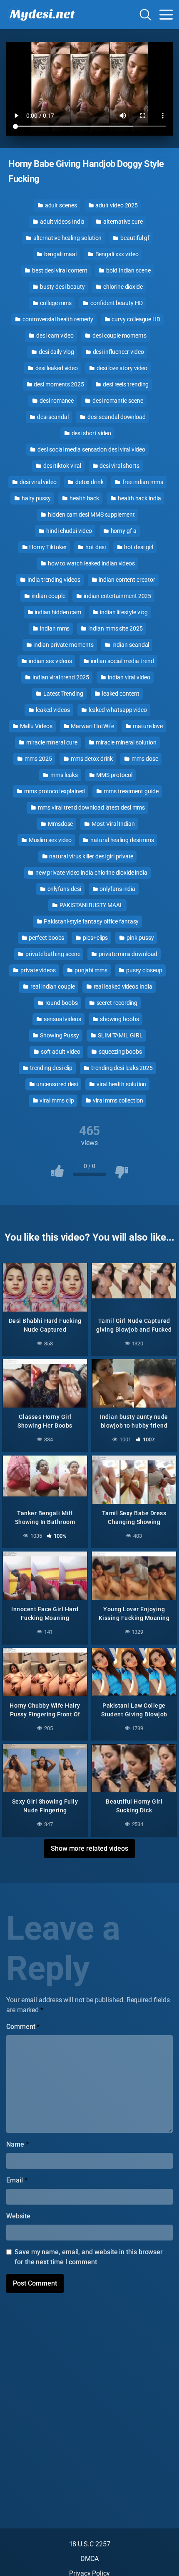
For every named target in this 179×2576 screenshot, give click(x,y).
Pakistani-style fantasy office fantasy (91, 921)
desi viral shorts (119, 466)
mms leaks (63, 775)
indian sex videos (50, 661)
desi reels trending (125, 384)
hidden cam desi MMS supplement (91, 515)
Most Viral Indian (113, 824)
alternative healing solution (67, 238)
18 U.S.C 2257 (90, 2544)
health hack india (139, 498)
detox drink (89, 482)
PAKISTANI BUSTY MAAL (91, 905)
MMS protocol (114, 775)
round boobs (61, 1003)
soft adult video (60, 1052)
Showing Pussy (59, 1035)
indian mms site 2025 (115, 628)
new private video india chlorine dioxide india (91, 873)
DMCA (90, 2559)
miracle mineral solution (126, 742)
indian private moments (63, 645)
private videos (37, 970)
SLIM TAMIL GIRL (120, 1035)
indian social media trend (122, 661)
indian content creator (126, 580)
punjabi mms (90, 970)
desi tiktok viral (62, 466)
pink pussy (139, 938)
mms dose (144, 759)
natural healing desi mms (122, 840)
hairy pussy (36, 498)
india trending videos (53, 580)
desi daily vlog (56, 352)
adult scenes (60, 205)
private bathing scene (52, 954)
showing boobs (119, 1019)
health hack (84, 498)
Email (17, 2180)
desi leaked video (56, 368)
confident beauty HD (116, 303)
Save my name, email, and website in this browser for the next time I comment (89, 2257)
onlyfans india (117, 889)
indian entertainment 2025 (117, 596)
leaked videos (52, 710)
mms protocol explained (54, 791)
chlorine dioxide (122, 287)
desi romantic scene (117, 401)
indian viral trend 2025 (60, 677)
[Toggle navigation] (166, 15)
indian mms (54, 628)
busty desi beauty (62, 287)
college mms (55, 303)
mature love (147, 726)
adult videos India (62, 222)
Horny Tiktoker (48, 547)
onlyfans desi (64, 889)
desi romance (56, 401)
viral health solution (121, 1084)
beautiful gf (134, 238)
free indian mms (142, 482)
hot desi (95, 547)
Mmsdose (60, 824)
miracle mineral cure (51, 742)
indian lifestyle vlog (123, 612)
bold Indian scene (128, 270)
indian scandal (130, 645)
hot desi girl (138, 547)
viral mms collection (117, 1100)
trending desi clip (51, 1068)
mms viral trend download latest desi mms (91, 807)
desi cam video (54, 336)
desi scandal (52, 417)
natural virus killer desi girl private (91, 856)
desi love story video (121, 368)
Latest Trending (63, 694)
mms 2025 (37, 759)
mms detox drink (91, 759)
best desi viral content (59, 270)
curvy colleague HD (135, 319)
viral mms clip (56, 1100)
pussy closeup (144, 970)
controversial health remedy (57, 319)
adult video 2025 (116, 205)
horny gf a (123, 531)
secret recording (117, 1003)
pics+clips (95, 938)
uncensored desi (57, 1084)
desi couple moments (119, 336)
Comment (23, 2027)
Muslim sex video (50, 840)
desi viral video (37, 482)
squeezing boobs (120, 1052)
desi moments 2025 (59, 384)
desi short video (91, 433)
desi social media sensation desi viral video (91, 449)
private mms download (127, 954)
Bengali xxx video (117, 254)
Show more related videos (89, 1848)
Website (18, 2216)
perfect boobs (46, 938)
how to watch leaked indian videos (91, 563)
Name (17, 2144)
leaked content (120, 694)
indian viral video (128, 677)
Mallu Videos (36, 726)
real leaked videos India (122, 986)
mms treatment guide (130, 791)
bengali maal (60, 254)
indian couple (48, 596)
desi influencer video (118, 352)
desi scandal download (116, 417)
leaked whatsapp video (117, 710)
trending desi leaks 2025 (121, 1068)
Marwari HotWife (92, 726)
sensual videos (62, 1019)
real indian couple (52, 986)
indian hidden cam (58, 612)
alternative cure (122, 222)
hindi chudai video (68, 531)
